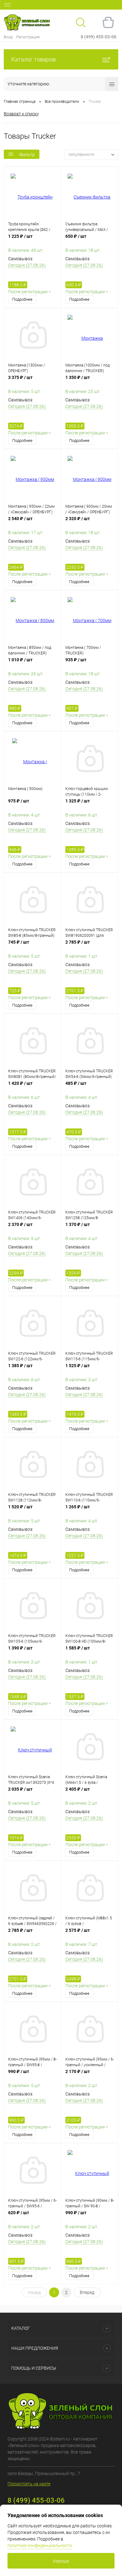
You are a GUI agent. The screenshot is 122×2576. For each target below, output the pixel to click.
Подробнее (22, 299)
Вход (8, 37)
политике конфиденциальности (40, 2545)
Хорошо (61, 2561)
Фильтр (27, 155)
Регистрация (28, 37)
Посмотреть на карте (29, 2484)
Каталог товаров (33, 59)
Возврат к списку (21, 114)
